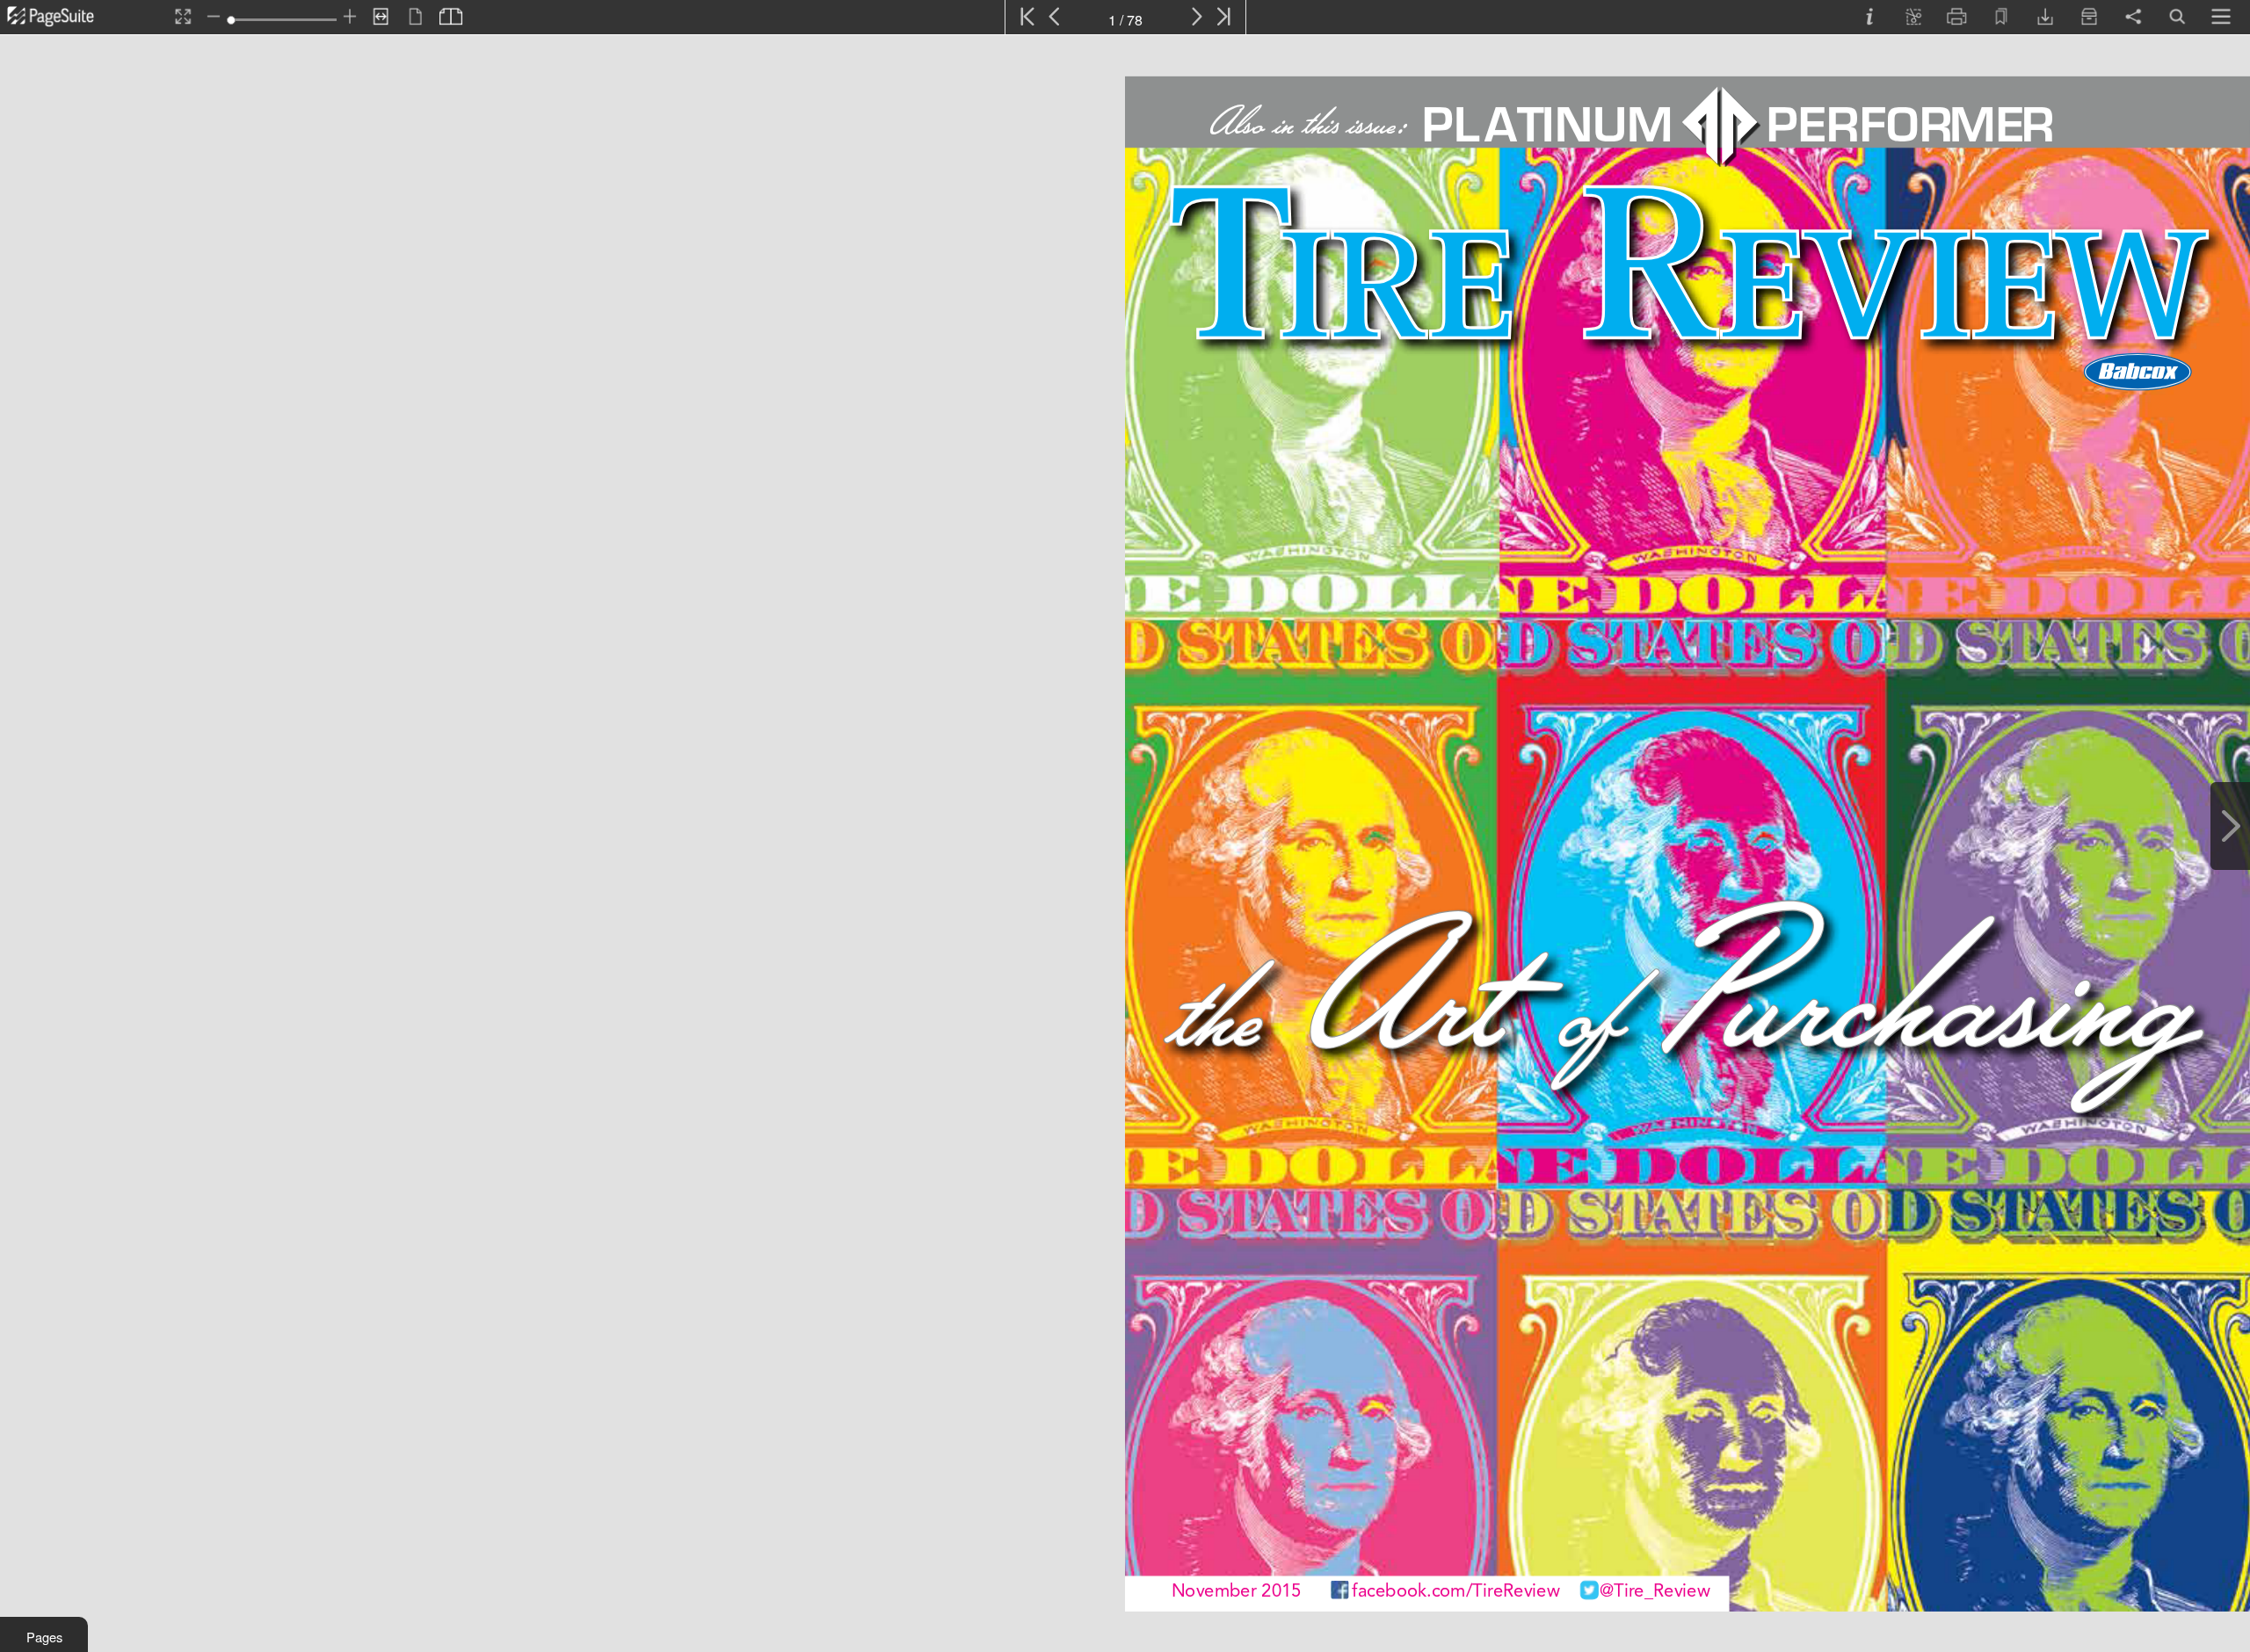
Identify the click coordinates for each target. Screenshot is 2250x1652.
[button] (44, 1634)
